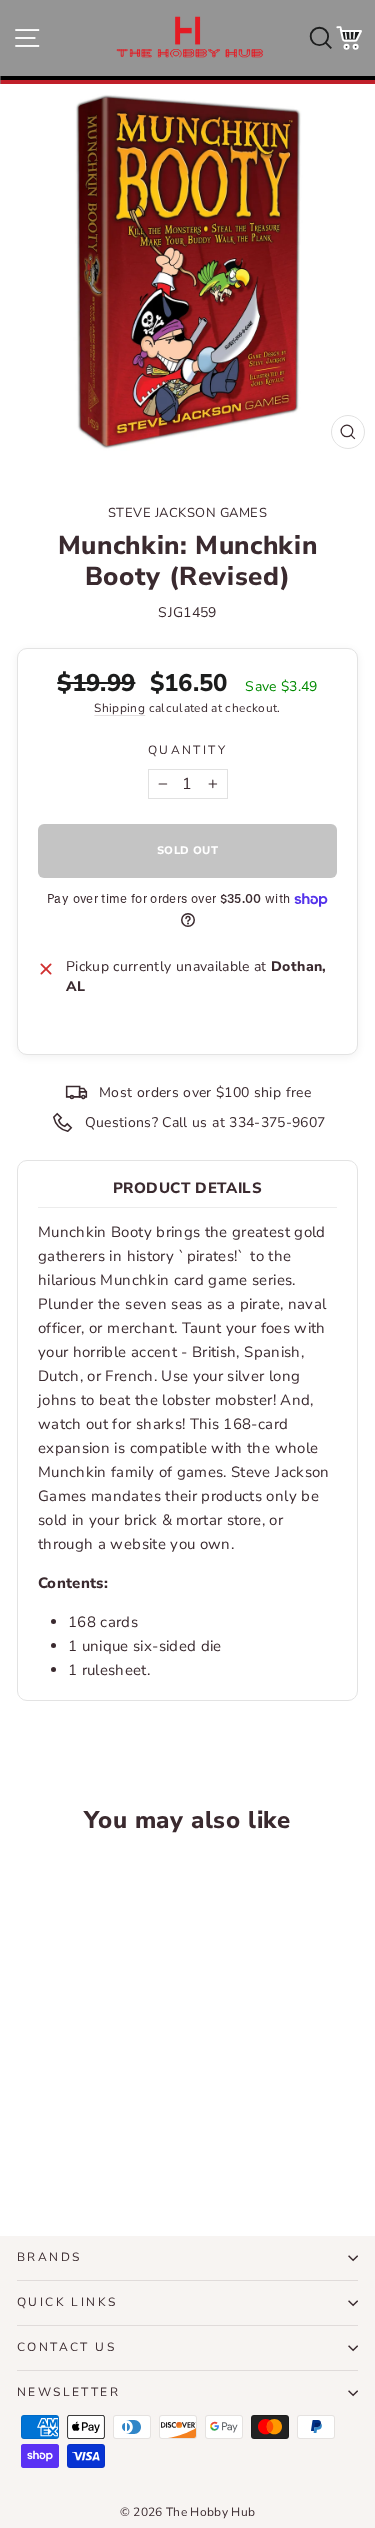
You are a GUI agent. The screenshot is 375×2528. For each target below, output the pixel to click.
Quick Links (67, 2302)
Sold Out (81, 2147)
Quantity (187, 750)
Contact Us (66, 2347)
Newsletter (68, 2392)
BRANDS (49, 2257)
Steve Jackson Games (188, 513)
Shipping (119, 708)
